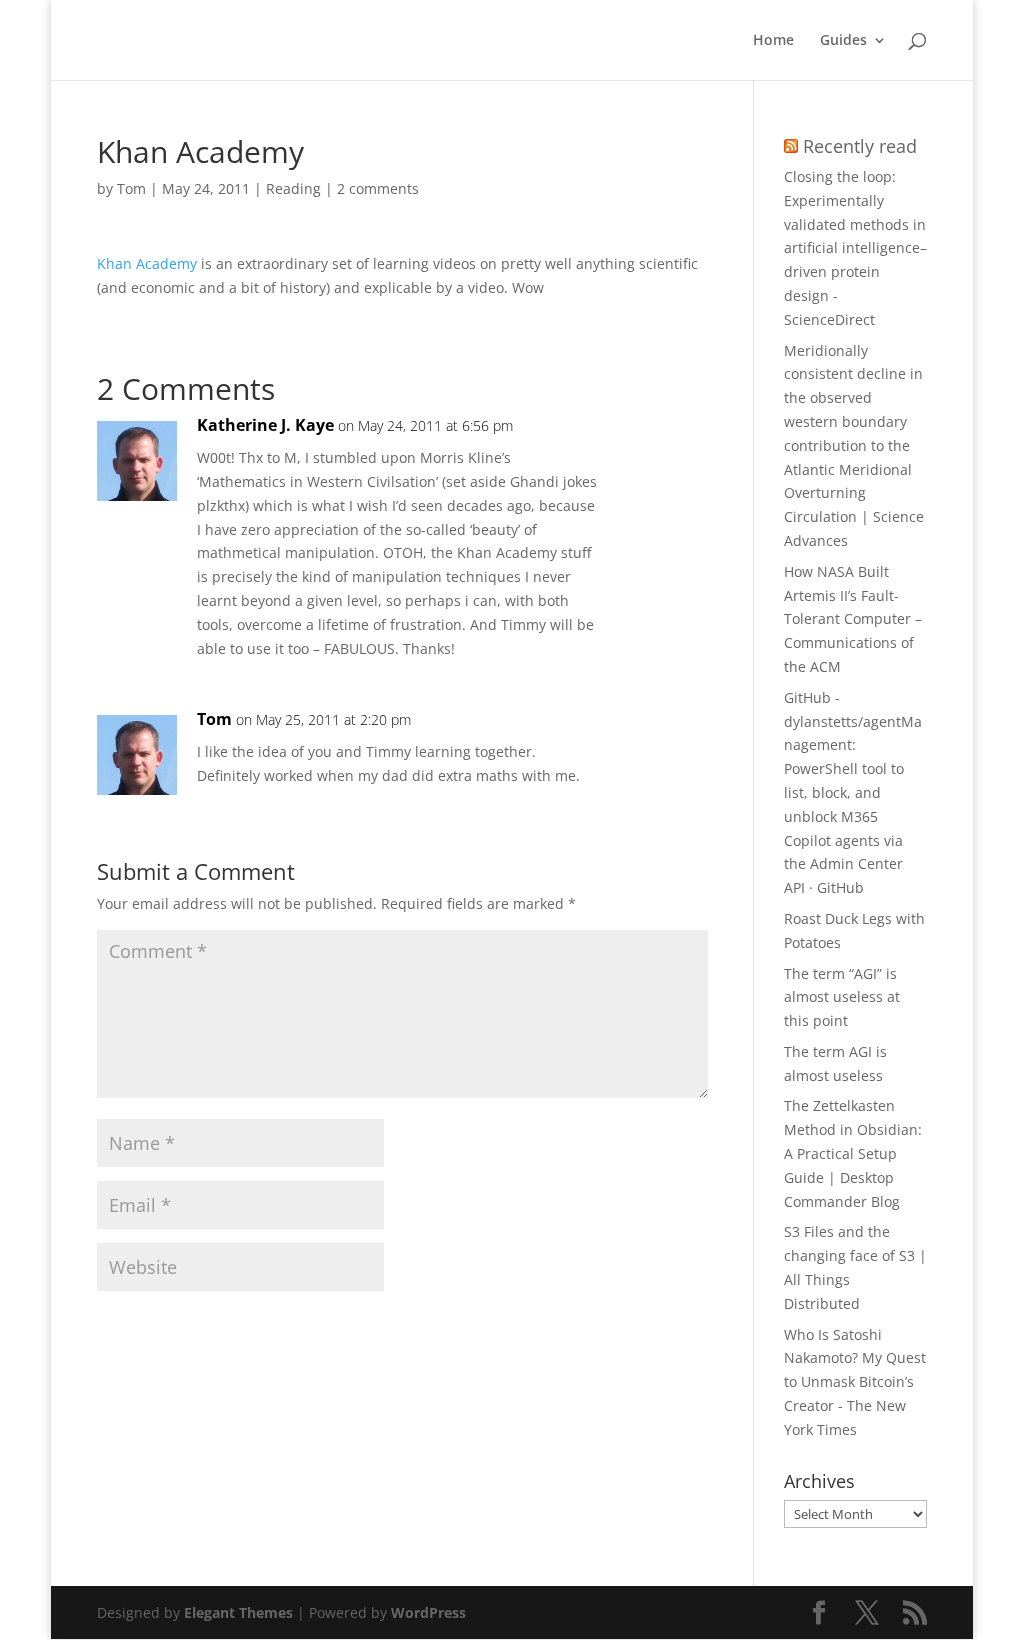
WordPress (428, 1612)
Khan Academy (147, 263)
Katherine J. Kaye (265, 425)
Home (773, 41)
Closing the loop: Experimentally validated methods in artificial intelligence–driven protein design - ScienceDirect (855, 248)
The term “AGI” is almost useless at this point (842, 997)
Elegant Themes (238, 1612)
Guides (843, 41)
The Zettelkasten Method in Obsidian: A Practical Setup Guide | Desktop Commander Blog (853, 1153)
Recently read (860, 146)
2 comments (378, 188)
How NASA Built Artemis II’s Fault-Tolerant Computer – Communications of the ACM (853, 619)
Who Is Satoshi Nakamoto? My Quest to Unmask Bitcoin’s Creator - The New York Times (855, 1382)
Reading (293, 188)
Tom (131, 188)
